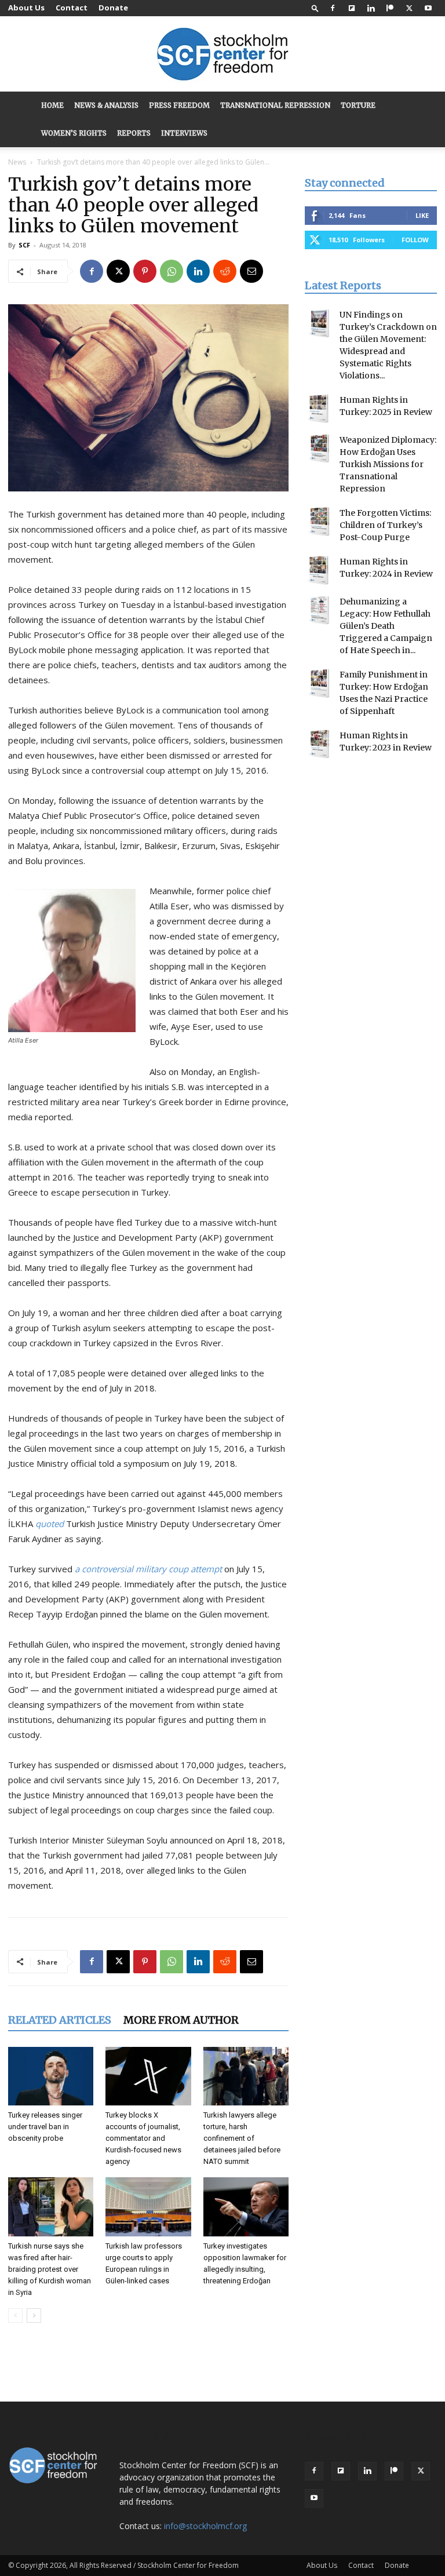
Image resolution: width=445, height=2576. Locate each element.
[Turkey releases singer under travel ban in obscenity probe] (51, 2076)
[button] (315, 8)
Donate (113, 8)
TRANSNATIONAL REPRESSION (275, 105)
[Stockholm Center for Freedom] (222, 55)
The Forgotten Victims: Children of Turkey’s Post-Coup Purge (385, 525)
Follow (415, 240)
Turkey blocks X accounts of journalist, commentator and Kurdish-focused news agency (143, 2138)
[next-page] (34, 2316)
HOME (52, 105)
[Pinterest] (145, 271)
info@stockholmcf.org (205, 2526)
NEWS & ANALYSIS (106, 105)
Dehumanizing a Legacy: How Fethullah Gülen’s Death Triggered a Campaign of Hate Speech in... (386, 626)
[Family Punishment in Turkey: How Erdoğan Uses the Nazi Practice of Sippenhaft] (319, 683)
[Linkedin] (371, 8)
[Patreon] (390, 8)
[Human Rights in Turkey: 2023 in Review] (319, 744)
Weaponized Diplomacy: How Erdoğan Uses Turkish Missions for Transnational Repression (388, 464)
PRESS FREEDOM (179, 105)
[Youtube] (428, 8)
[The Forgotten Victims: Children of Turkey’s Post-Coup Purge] (319, 522)
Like (422, 215)
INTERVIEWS (184, 133)
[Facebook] (333, 8)
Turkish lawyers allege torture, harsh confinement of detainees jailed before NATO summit (242, 2138)
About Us (26, 8)
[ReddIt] (225, 271)
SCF (24, 245)
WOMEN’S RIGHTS (74, 133)
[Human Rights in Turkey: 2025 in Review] (319, 409)
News (17, 162)
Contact (72, 8)
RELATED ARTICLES (60, 2020)
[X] (409, 8)
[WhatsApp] (172, 271)
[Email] (251, 271)
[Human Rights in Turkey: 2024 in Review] (319, 570)
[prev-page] (15, 2316)
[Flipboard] (352, 8)
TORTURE (358, 105)
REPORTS (134, 133)
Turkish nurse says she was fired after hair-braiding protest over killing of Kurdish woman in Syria (50, 2269)
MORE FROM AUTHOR (181, 2020)
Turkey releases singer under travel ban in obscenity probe (45, 2127)
